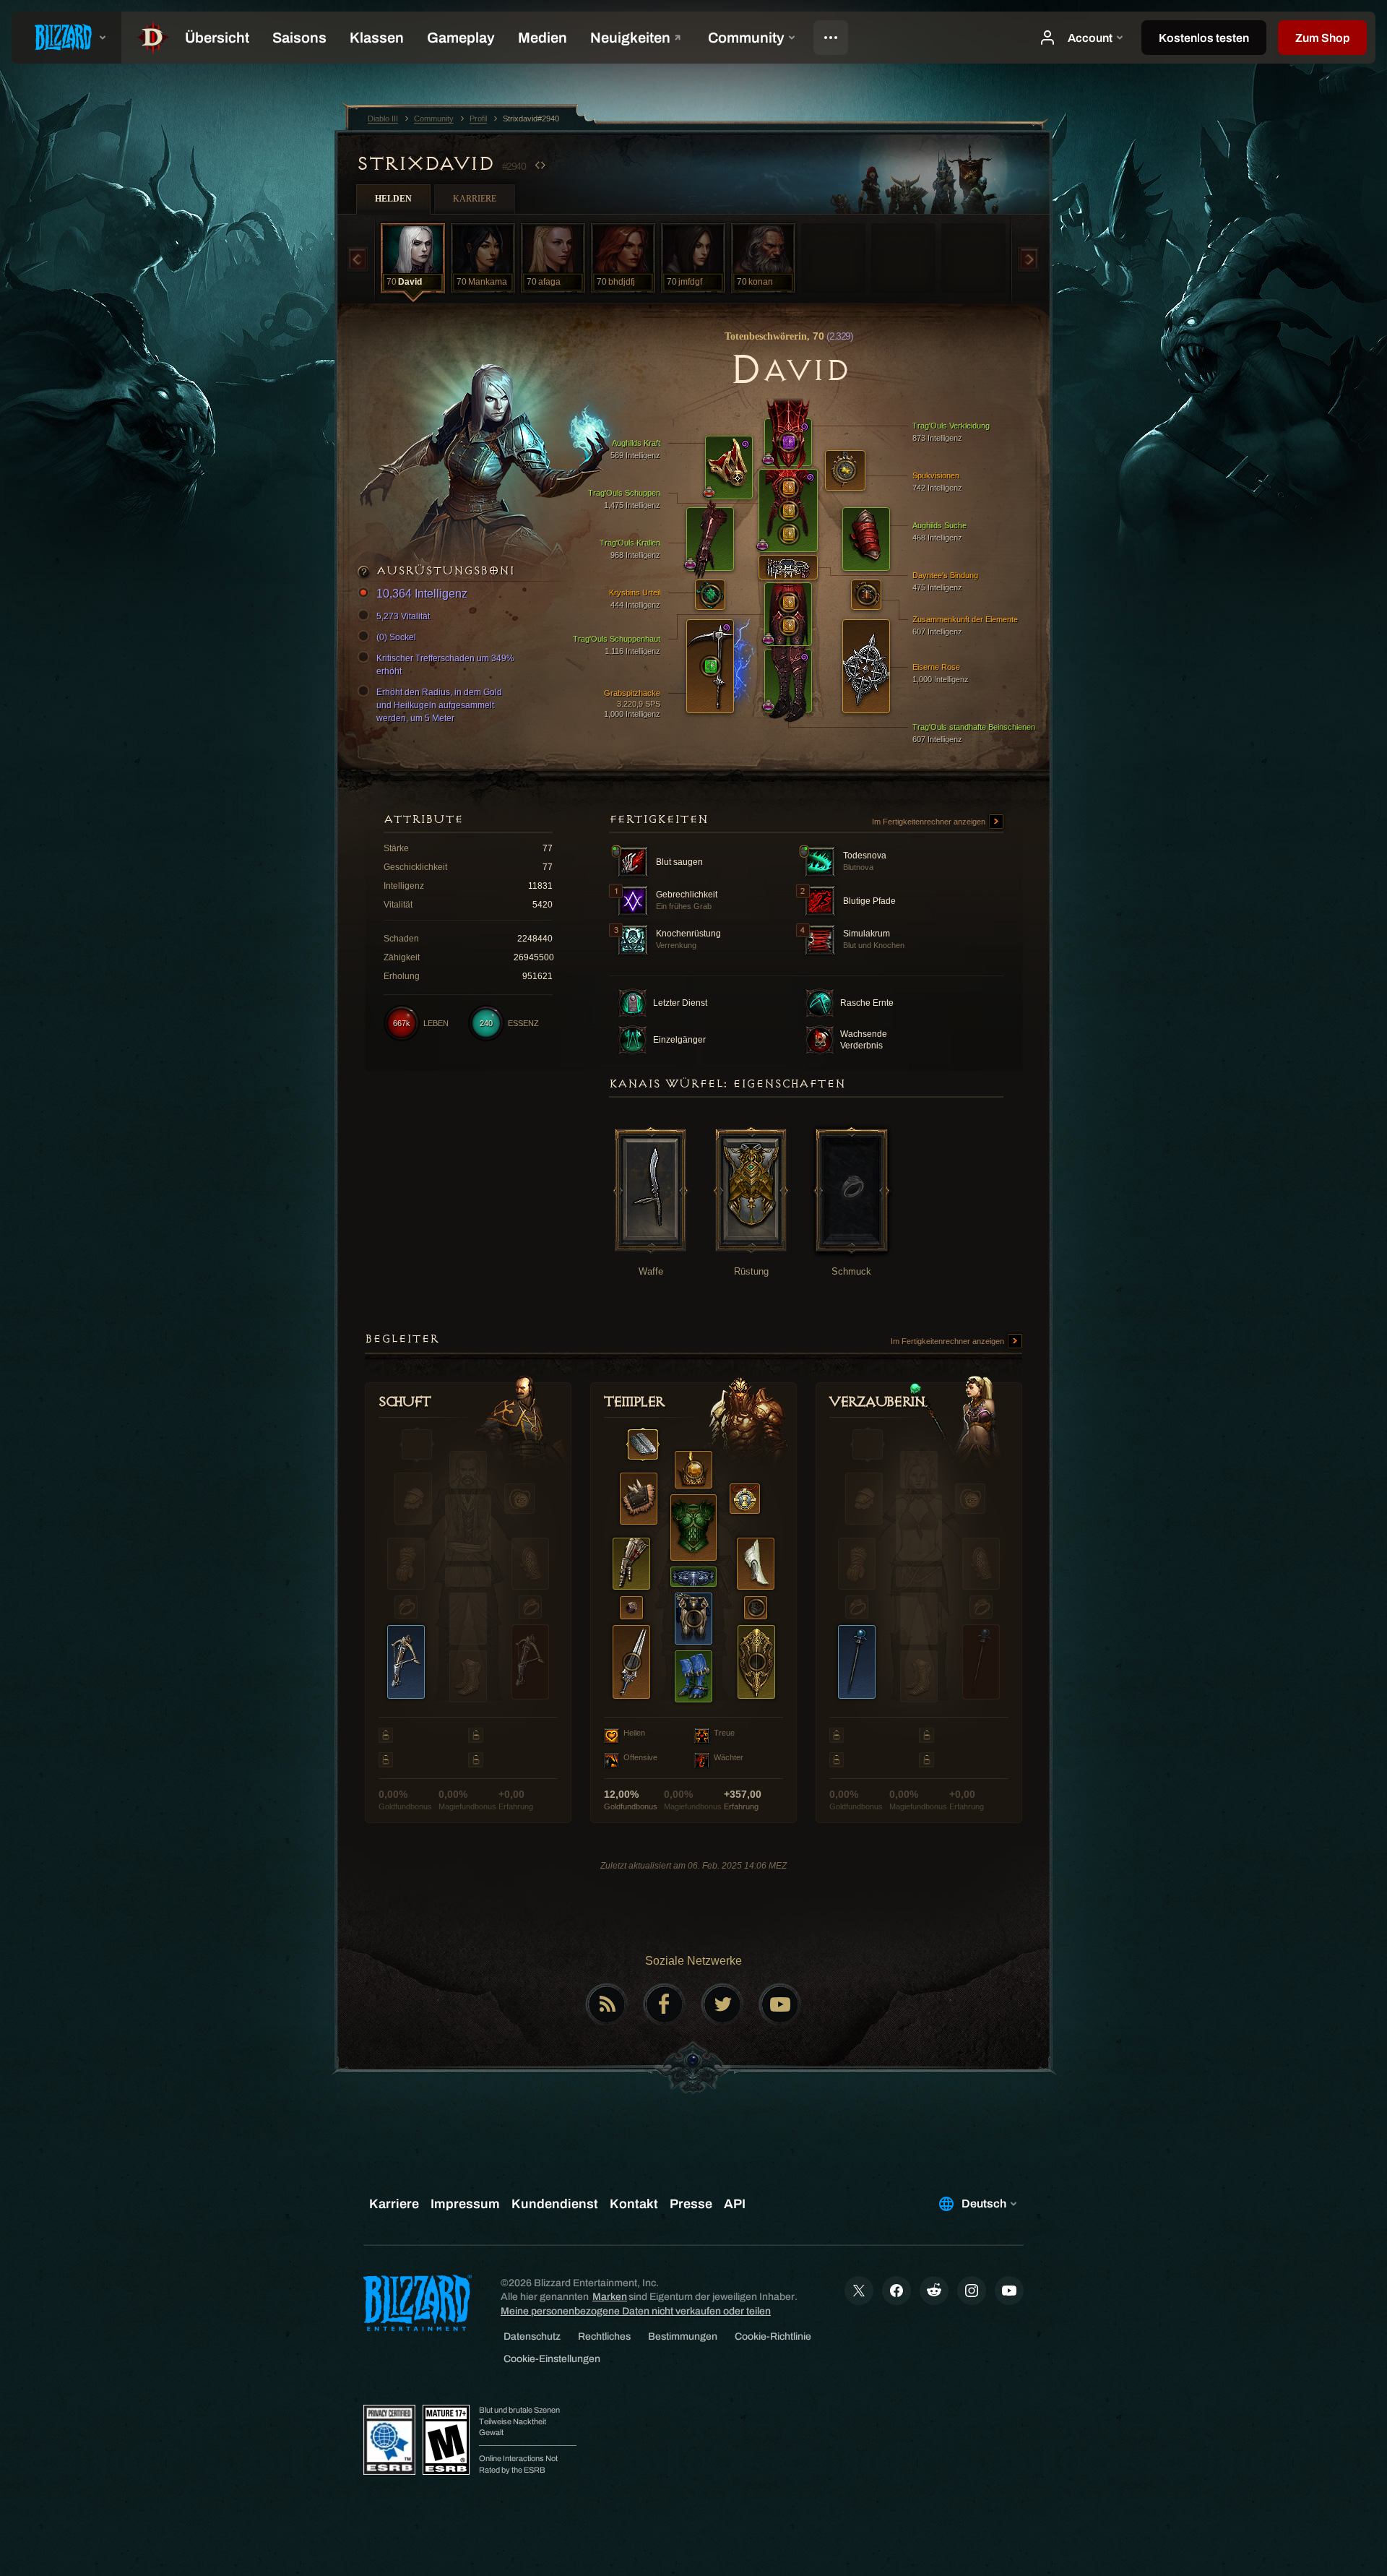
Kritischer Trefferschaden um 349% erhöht (445, 665)
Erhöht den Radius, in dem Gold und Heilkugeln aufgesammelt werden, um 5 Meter (439, 705)
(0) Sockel (396, 637)
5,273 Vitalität (403, 616)
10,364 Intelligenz (422, 594)
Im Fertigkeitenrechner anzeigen (930, 822)
